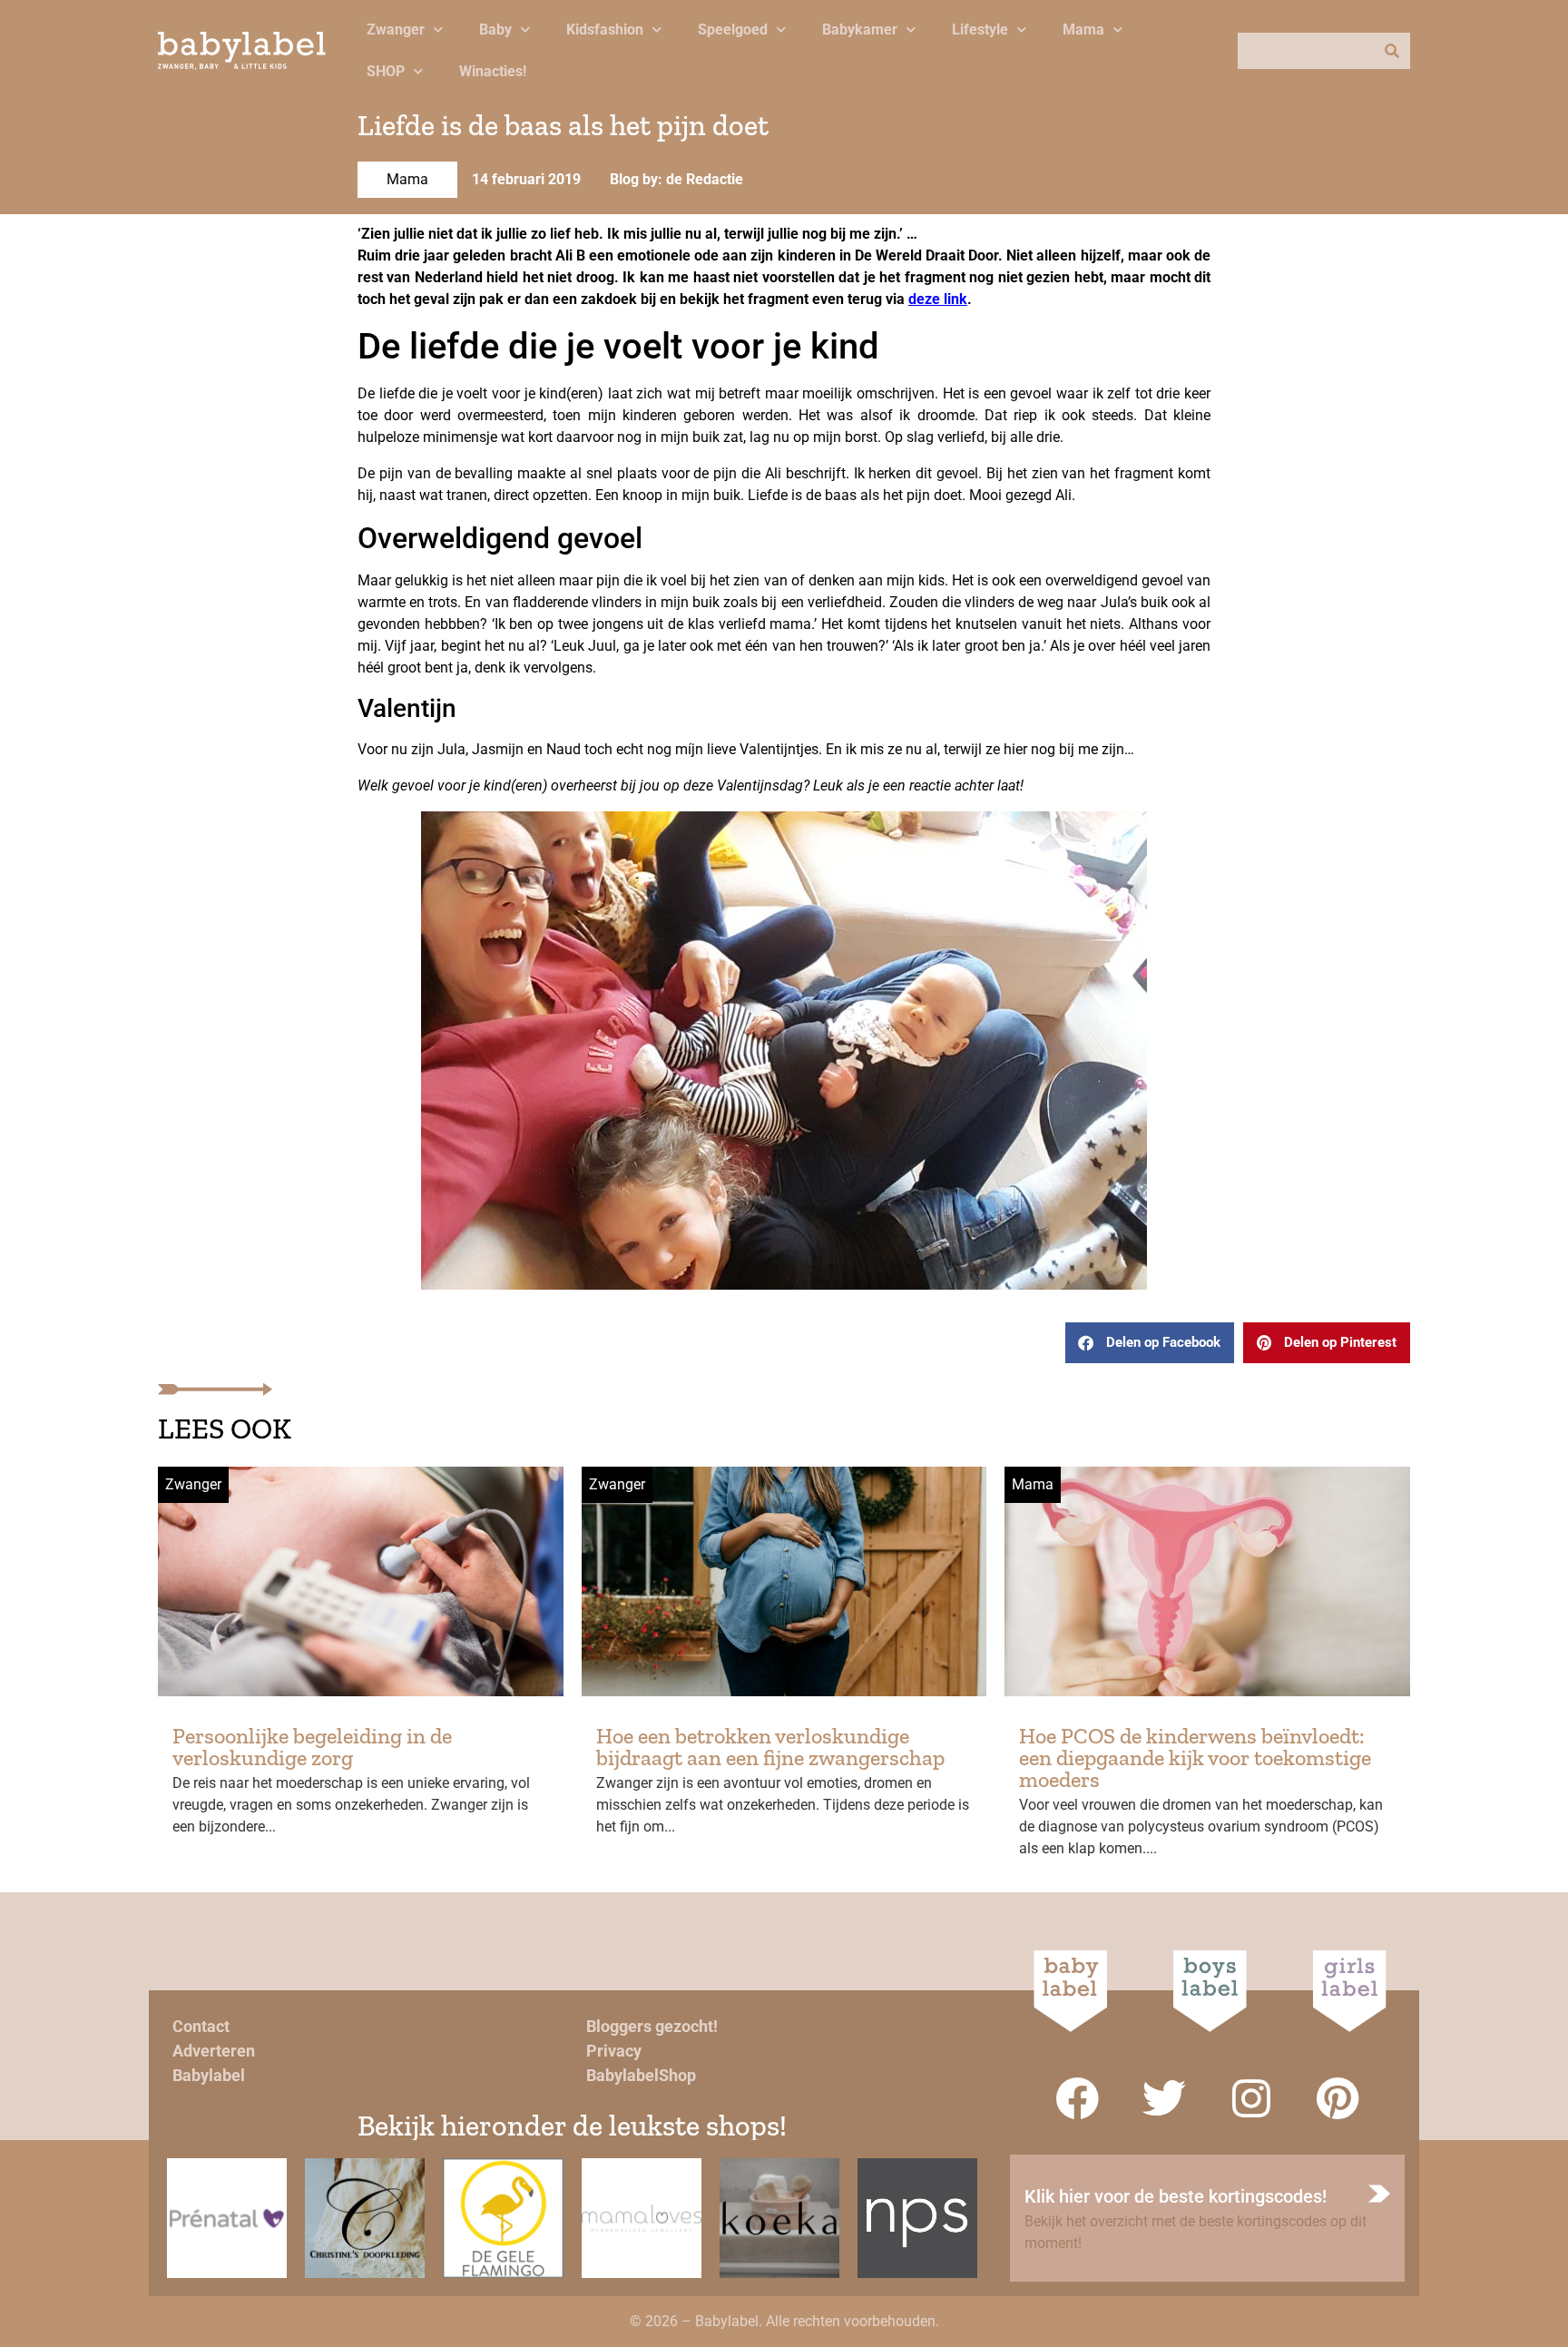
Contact (201, 2026)
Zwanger (396, 29)
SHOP (386, 71)
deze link (938, 299)
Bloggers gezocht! (652, 2026)
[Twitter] (1164, 2098)
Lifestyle (980, 29)
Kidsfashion (605, 29)
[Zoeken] (1392, 51)
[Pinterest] (1338, 2098)
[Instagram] (1251, 2098)
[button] (1150, 1343)
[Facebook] (1077, 2098)
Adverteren (214, 2051)
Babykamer (860, 29)
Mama (1083, 29)
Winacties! (493, 71)
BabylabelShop (641, 2075)
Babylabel (209, 2075)
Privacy (614, 2051)
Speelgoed (733, 29)
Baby (495, 29)
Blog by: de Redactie (676, 179)
